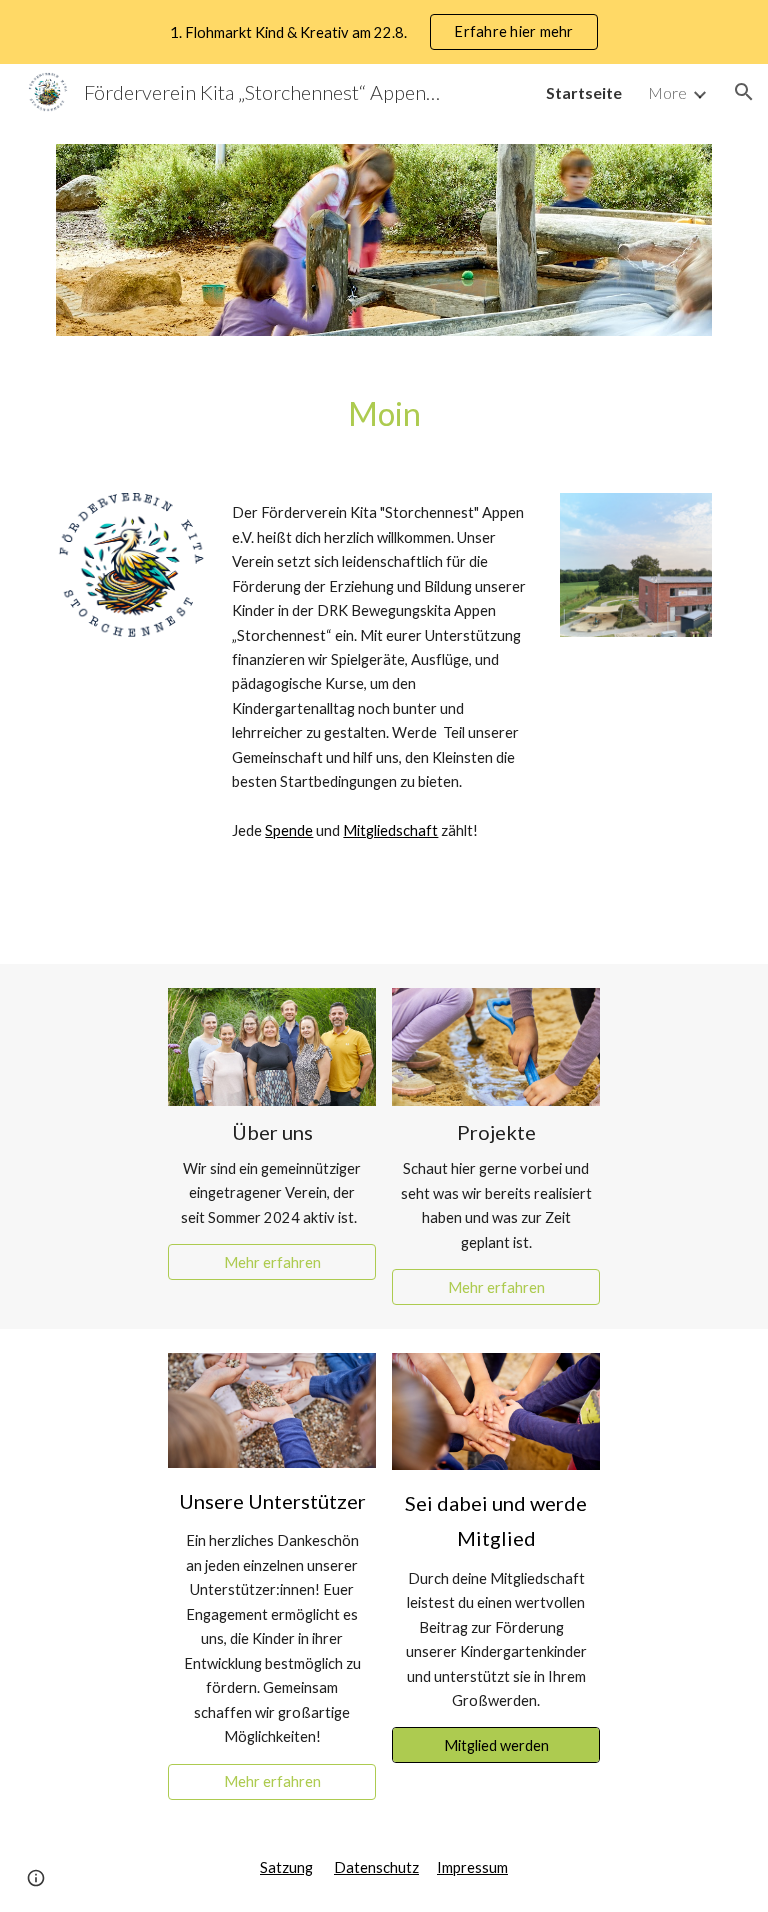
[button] (744, 92)
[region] (384, 32)
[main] (383, 414)
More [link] (667, 92)
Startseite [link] (584, 92)
